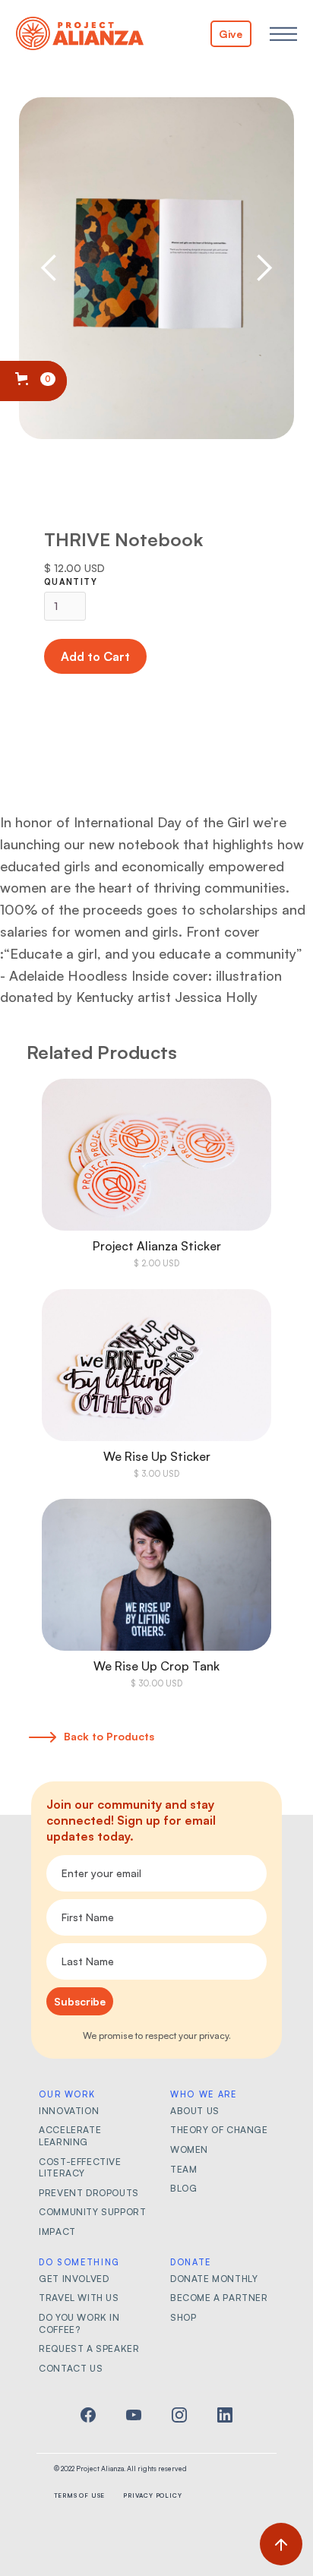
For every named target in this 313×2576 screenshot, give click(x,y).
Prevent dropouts (89, 2193)
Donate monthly (214, 2279)
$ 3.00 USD (156, 1474)
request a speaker (89, 2348)
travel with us (79, 2298)
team (183, 2169)
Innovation (69, 2111)
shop (183, 2317)
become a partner (219, 2298)
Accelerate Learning (70, 2136)
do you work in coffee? (79, 2323)
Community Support (92, 2212)
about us (195, 2111)
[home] (80, 34)
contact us (71, 2368)
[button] (283, 34)
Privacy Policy (152, 2495)
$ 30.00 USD (156, 1683)
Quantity (71, 582)
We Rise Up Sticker (157, 1456)
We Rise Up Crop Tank (156, 1666)
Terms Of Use (80, 2495)
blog (183, 2188)
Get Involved (74, 2279)
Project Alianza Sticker (157, 1246)
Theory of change (219, 2130)
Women (189, 2149)
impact (57, 2231)
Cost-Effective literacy (80, 2168)
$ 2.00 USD (156, 1263)
